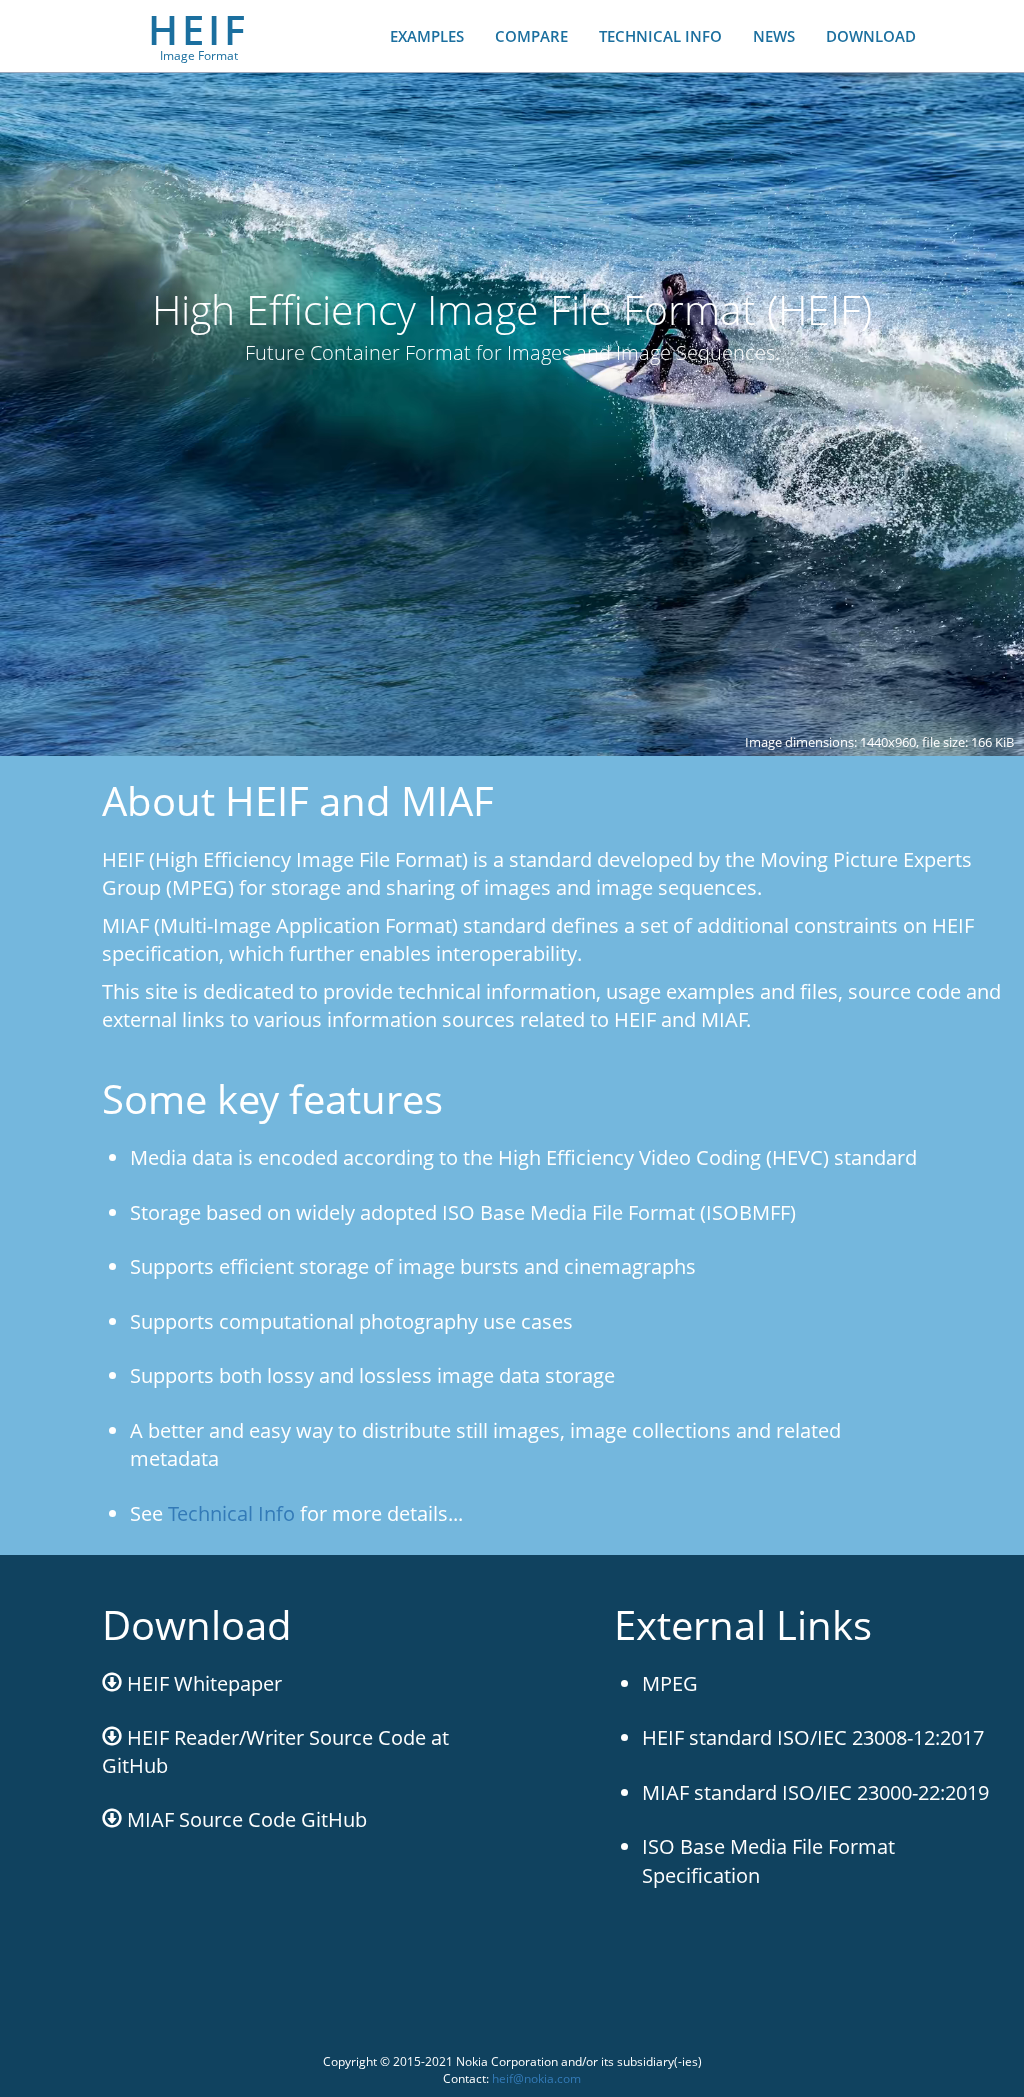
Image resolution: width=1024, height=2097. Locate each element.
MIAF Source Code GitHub (244, 1819)
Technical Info (231, 1513)
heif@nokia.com (536, 2078)
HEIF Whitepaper (202, 1683)
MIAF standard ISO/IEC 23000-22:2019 (815, 1792)
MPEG (670, 1683)
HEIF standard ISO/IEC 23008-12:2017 (813, 1737)
